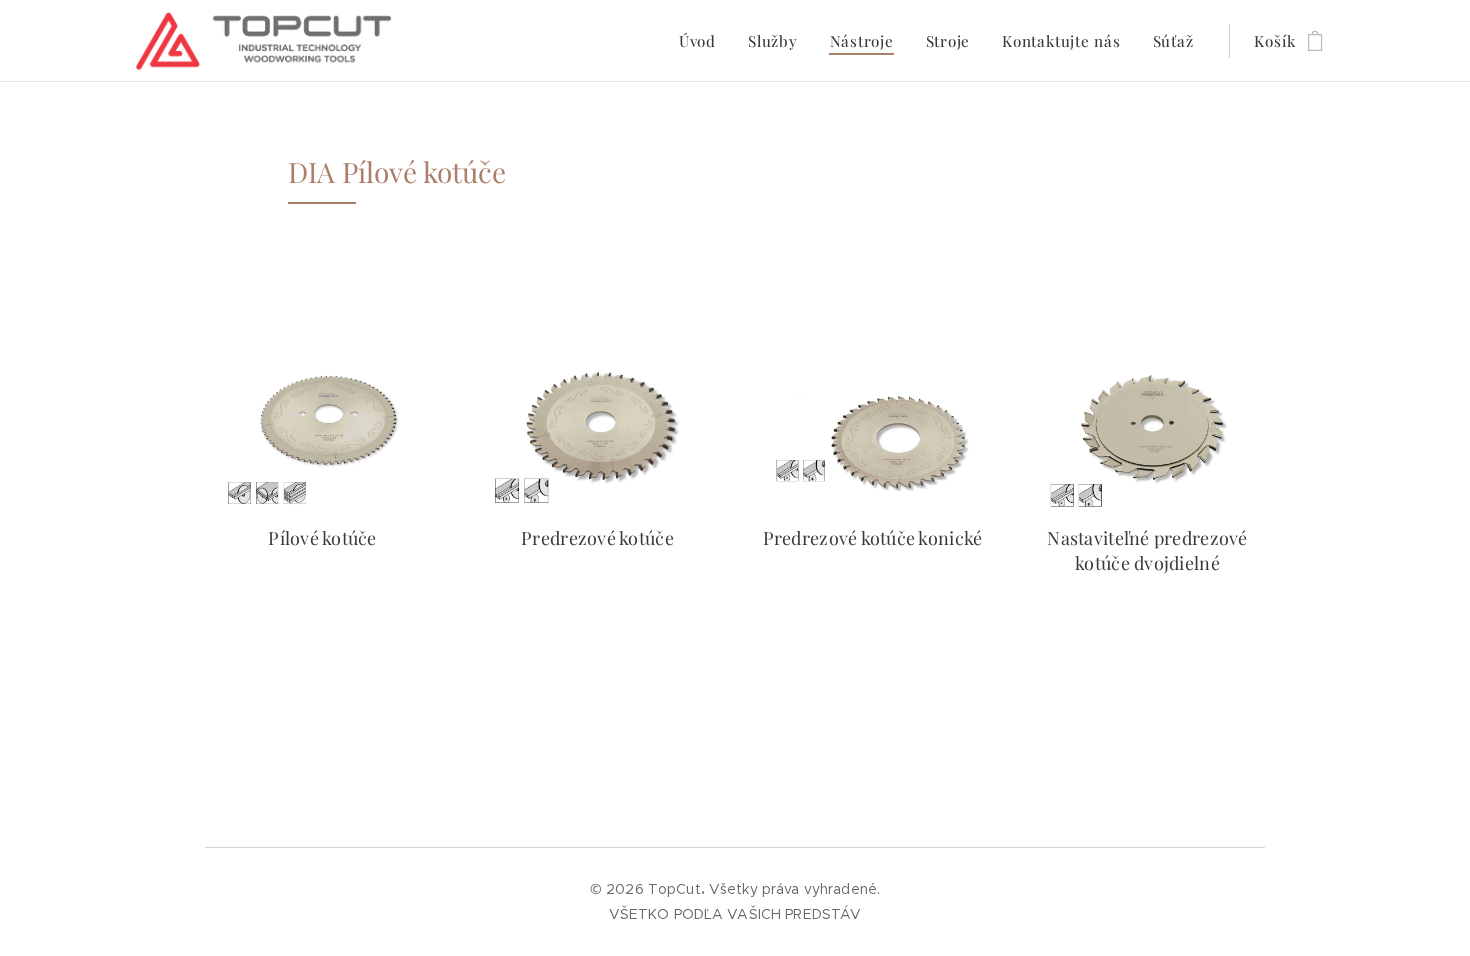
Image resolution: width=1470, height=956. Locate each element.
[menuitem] (703, 41)
